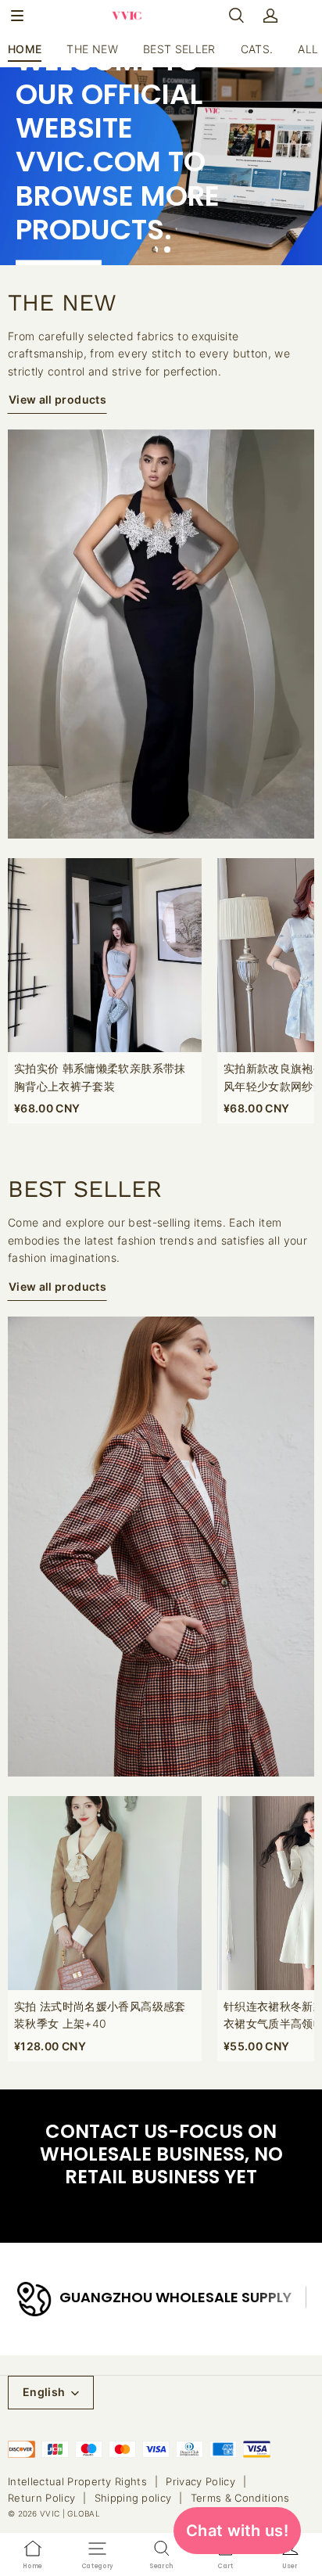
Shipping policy (133, 2498)
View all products (57, 399)
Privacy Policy (200, 2481)
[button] (17, 16)
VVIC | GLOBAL (70, 2513)
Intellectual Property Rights (77, 2481)
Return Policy (41, 2498)
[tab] (155, 250)
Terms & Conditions (240, 2498)
